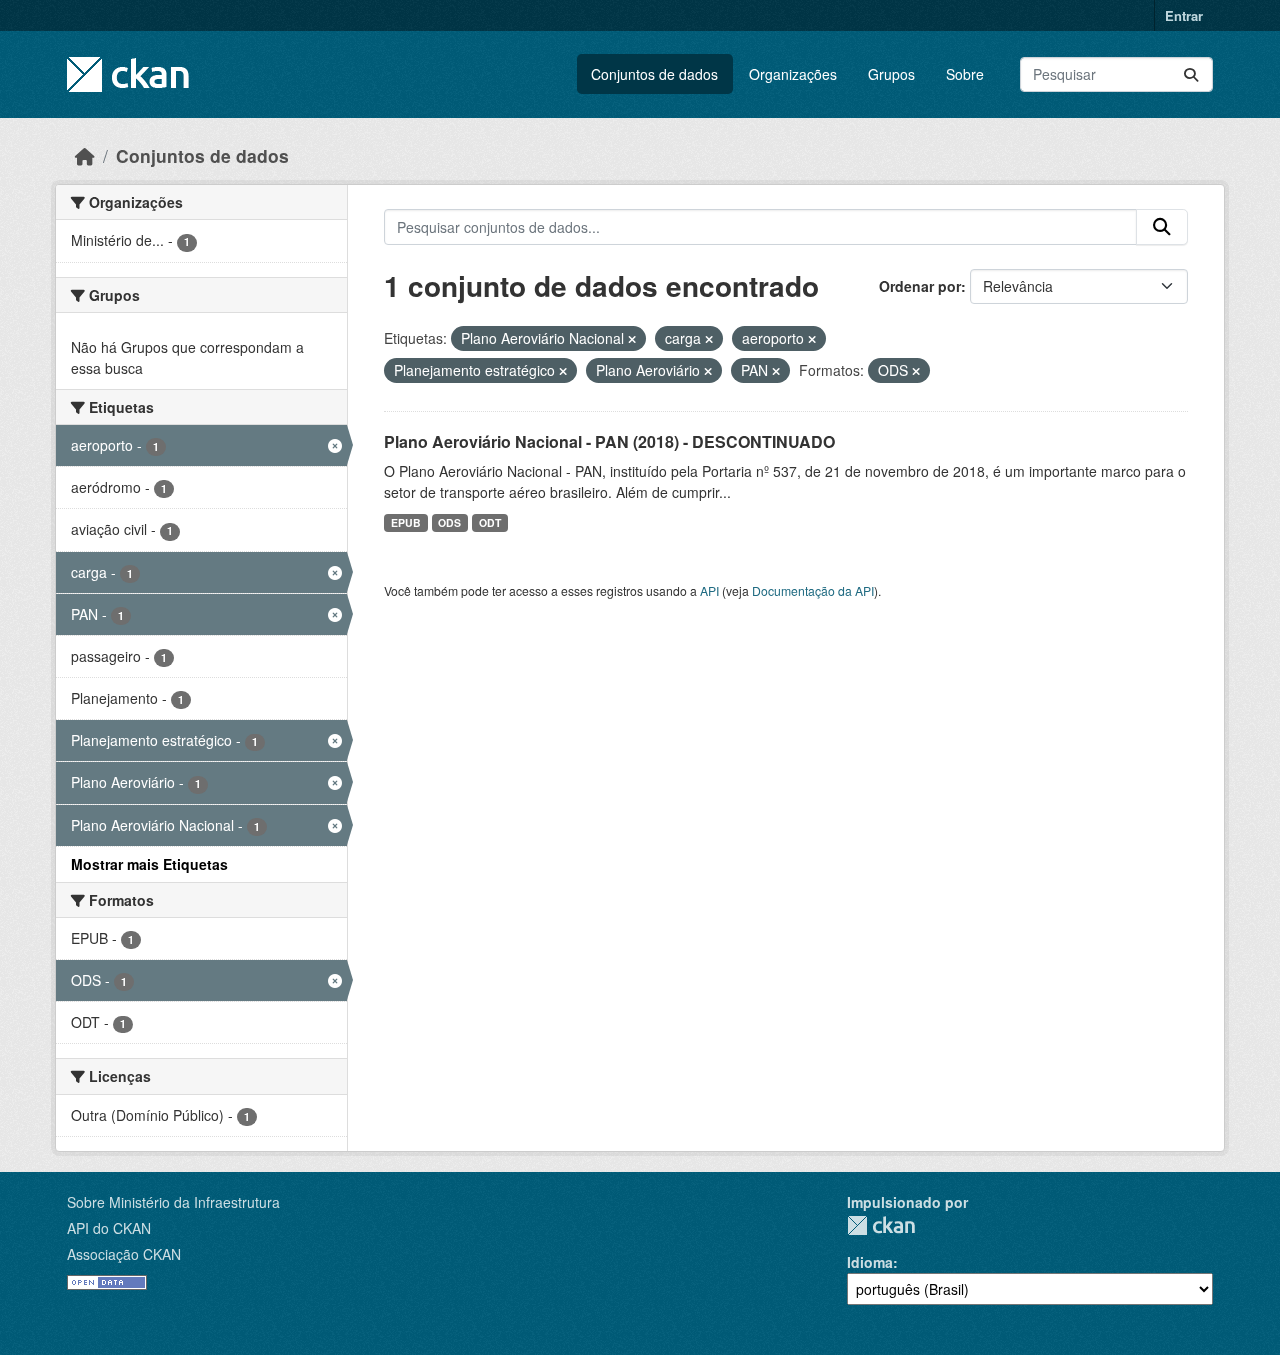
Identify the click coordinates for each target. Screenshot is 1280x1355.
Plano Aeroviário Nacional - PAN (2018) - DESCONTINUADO (609, 441)
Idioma (870, 1262)
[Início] (85, 155)
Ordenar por (920, 286)
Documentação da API (813, 590)
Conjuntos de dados (654, 74)
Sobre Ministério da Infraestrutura (173, 1202)
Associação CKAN (124, 1254)
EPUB (406, 522)
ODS (449, 522)
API (709, 590)
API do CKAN (109, 1228)
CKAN (881, 1225)
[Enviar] (1191, 74)
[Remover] (632, 339)
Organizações (793, 74)
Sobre (965, 74)
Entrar (1184, 15)
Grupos (891, 74)
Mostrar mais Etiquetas (149, 864)
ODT (490, 522)
